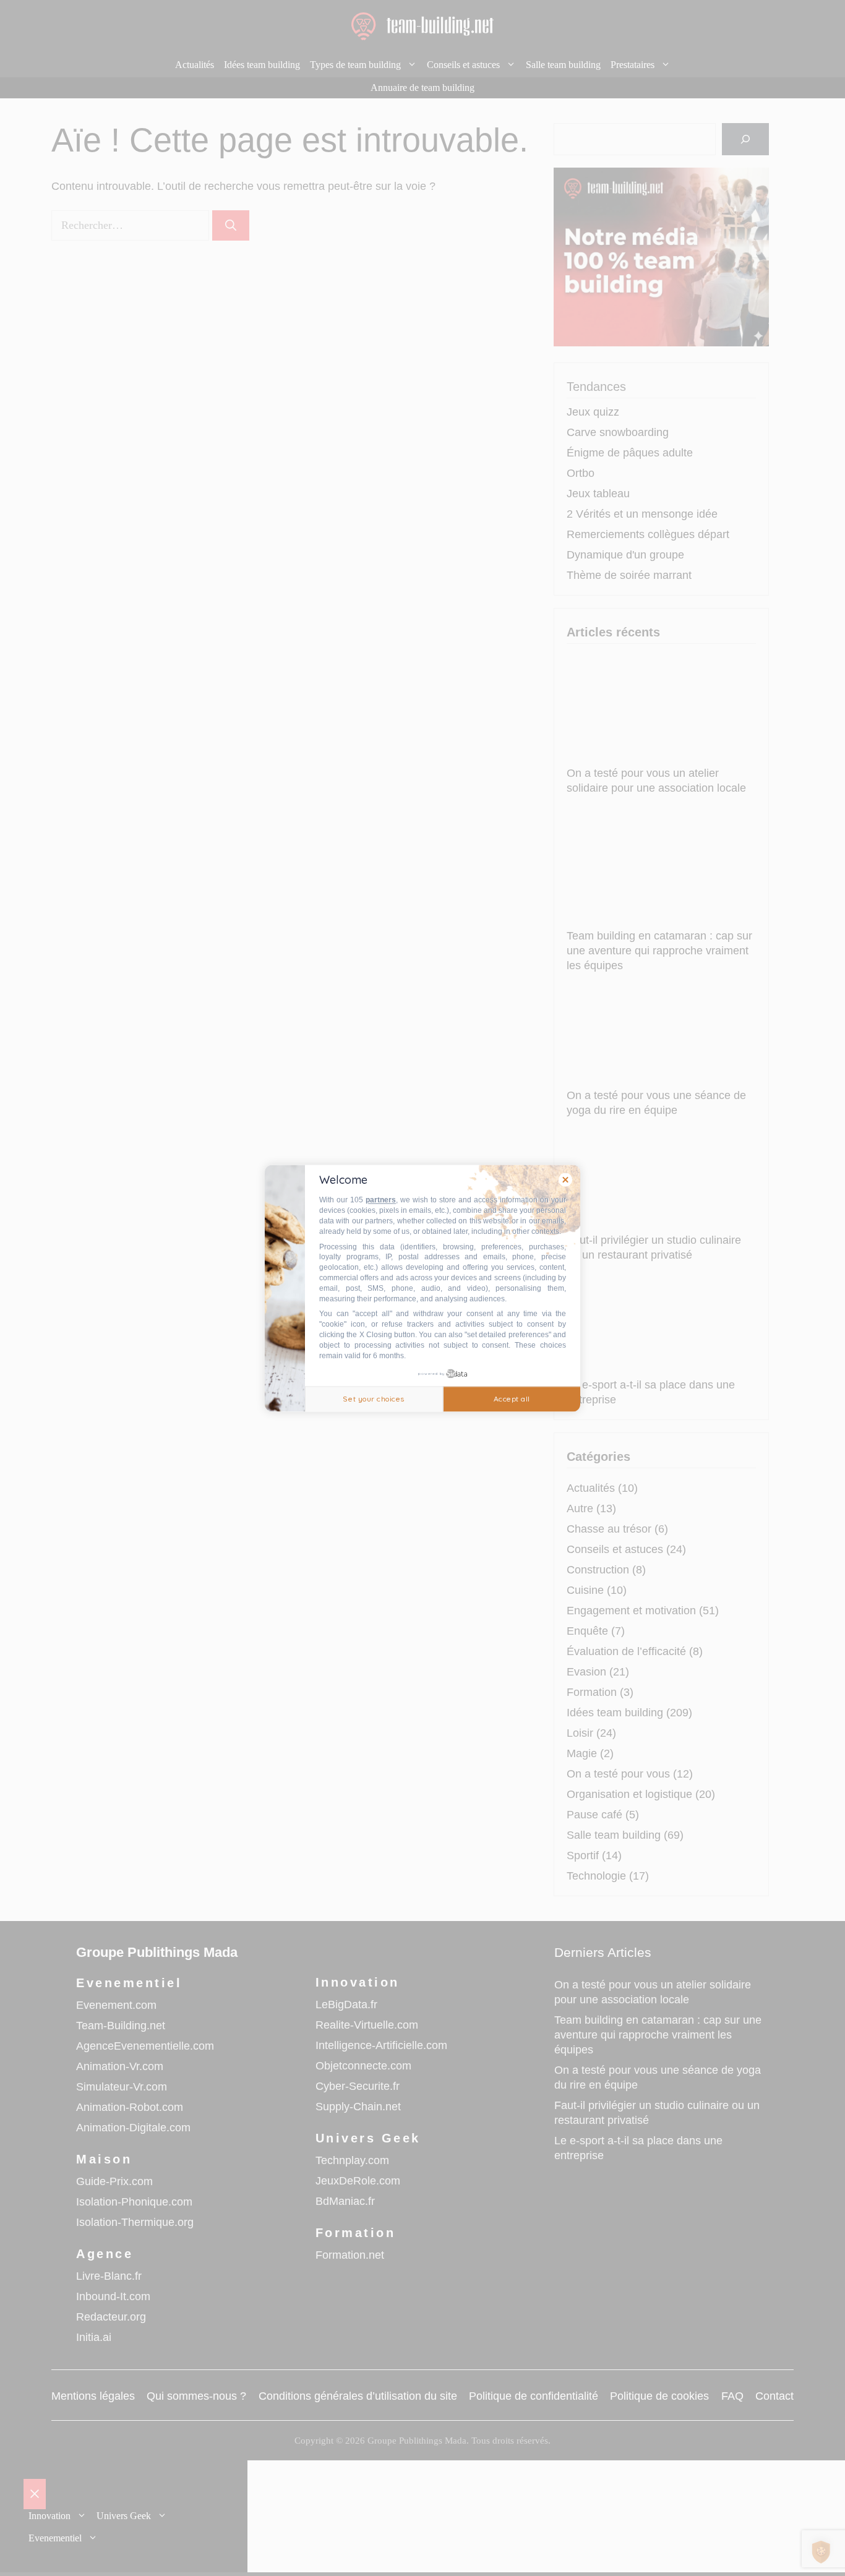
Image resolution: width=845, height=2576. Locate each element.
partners (381, 1200)
